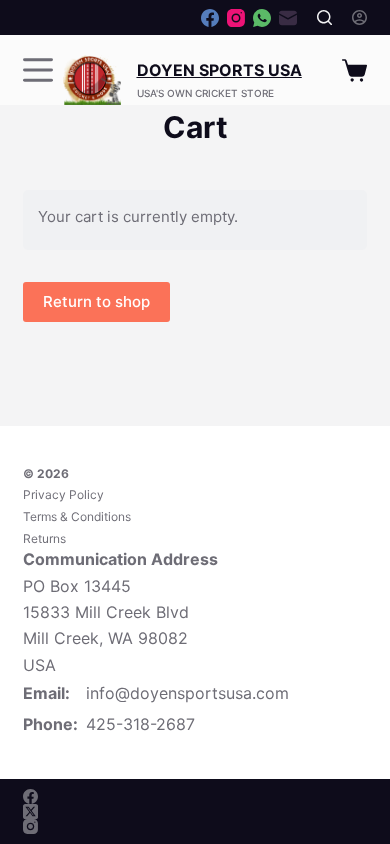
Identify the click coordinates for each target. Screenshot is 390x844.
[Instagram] (236, 18)
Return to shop (96, 301)
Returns (44, 538)
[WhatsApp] (262, 18)
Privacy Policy (63, 494)
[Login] (359, 17)
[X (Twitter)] (30, 811)
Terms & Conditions (77, 516)
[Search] (324, 17)
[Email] (288, 18)
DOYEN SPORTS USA (219, 70)
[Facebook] (210, 18)
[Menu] (38, 70)
